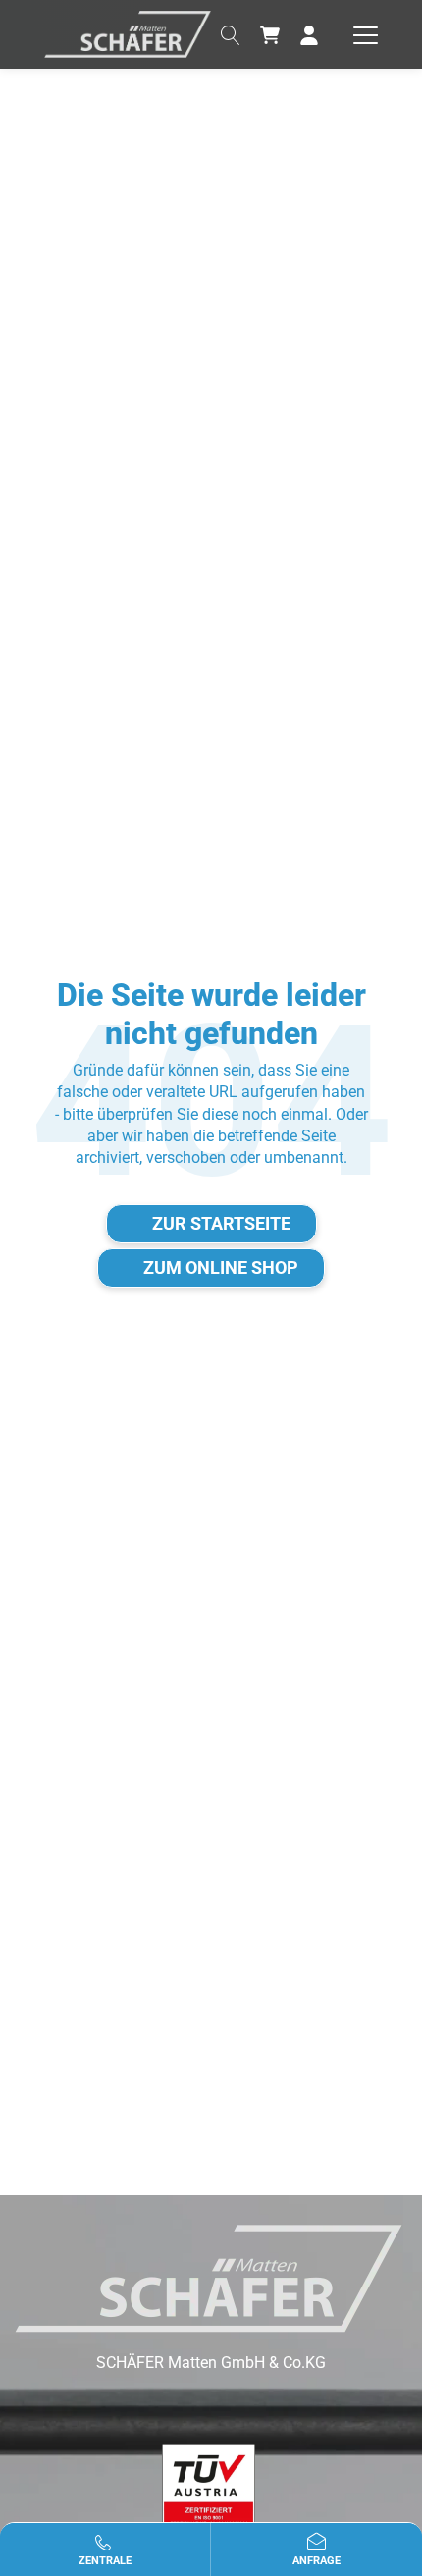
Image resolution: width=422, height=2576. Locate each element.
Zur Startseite (221, 1223)
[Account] (309, 34)
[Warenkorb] (270, 34)
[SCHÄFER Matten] (128, 33)
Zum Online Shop (221, 1267)
